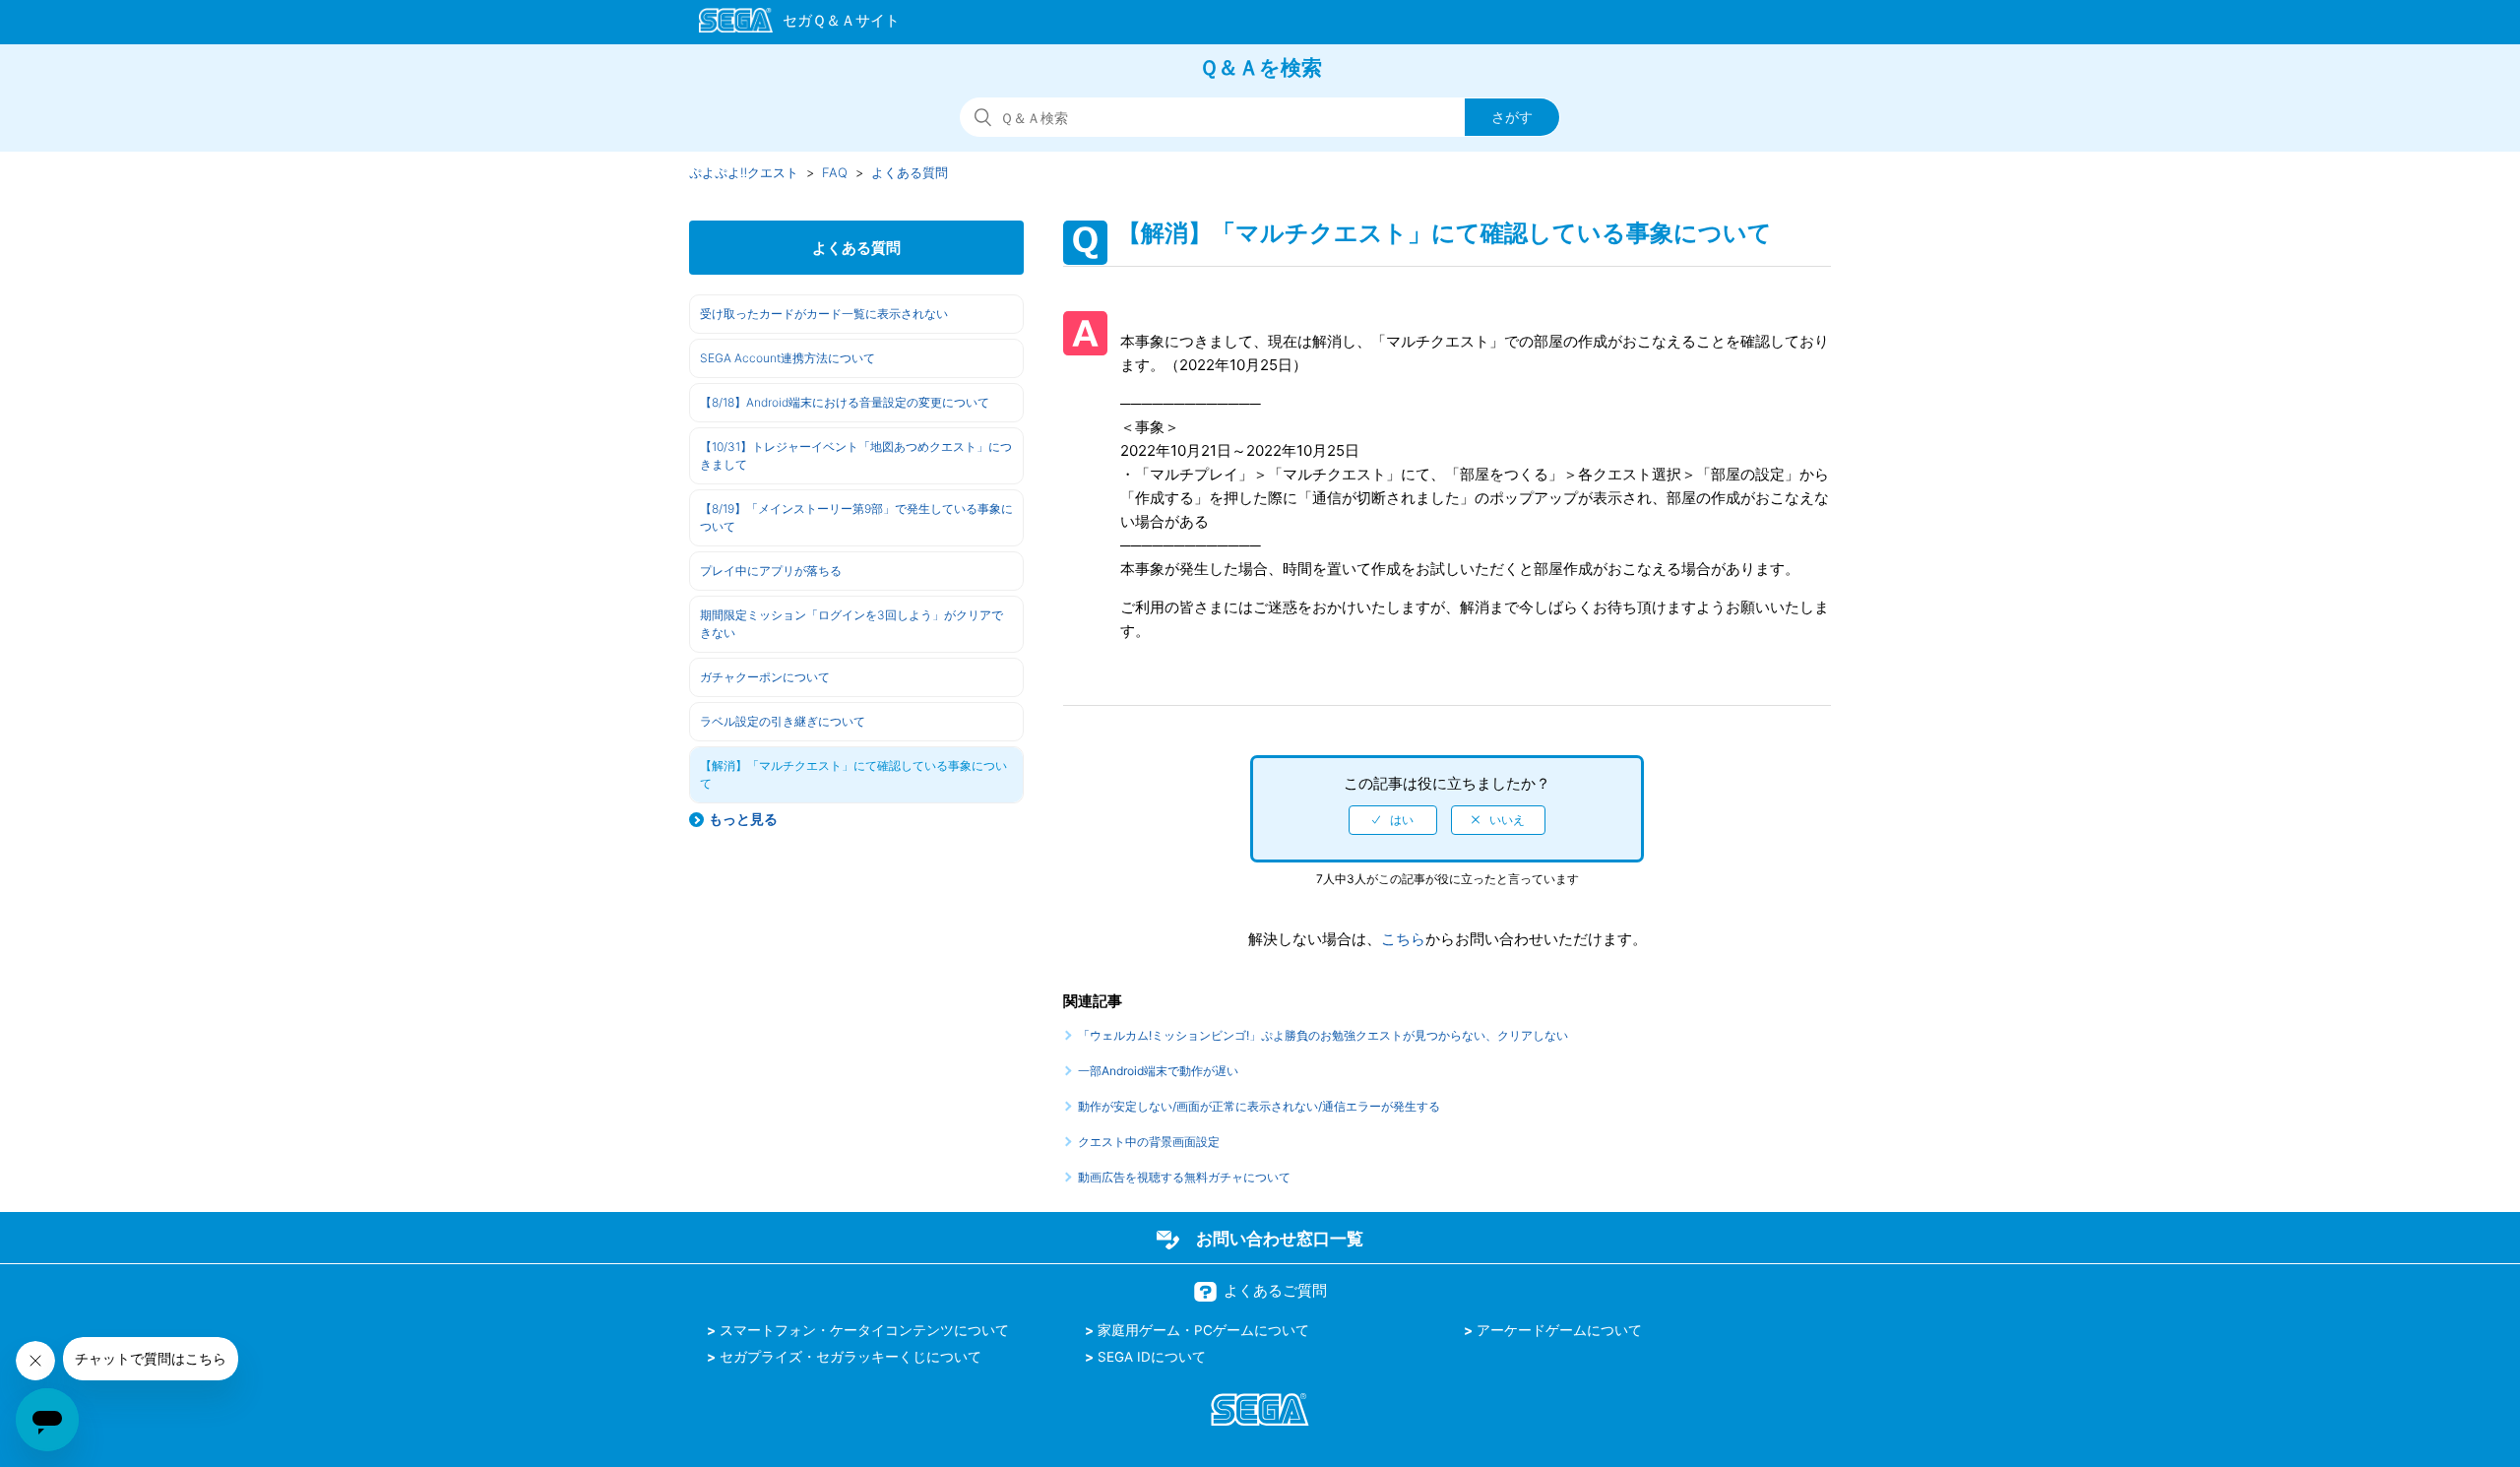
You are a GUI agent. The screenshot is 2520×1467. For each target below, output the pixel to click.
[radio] (1393, 820)
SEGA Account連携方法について (787, 358)
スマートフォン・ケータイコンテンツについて (864, 1330)
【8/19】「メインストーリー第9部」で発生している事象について (856, 517)
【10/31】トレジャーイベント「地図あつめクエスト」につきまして (856, 455)
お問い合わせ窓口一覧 (1280, 1239)
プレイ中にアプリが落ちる (771, 571)
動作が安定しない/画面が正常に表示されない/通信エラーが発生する (1259, 1106)
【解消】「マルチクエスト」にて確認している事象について (853, 774)
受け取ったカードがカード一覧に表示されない (824, 314)
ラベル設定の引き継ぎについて (783, 721)
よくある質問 (910, 172)
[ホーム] (790, 24)
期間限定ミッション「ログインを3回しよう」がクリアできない (851, 624)
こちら (1403, 939)
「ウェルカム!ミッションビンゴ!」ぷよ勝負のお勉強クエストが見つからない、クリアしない (1323, 1035)
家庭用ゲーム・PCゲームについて (1203, 1330)
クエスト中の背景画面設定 (1149, 1142)
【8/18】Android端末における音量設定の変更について (845, 402)
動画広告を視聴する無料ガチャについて (1184, 1177)
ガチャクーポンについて (765, 677)
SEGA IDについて (1152, 1357)
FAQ (835, 172)
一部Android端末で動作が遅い (1158, 1071)
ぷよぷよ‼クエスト (744, 172)
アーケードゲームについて (1559, 1330)
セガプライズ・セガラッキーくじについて (850, 1357)
